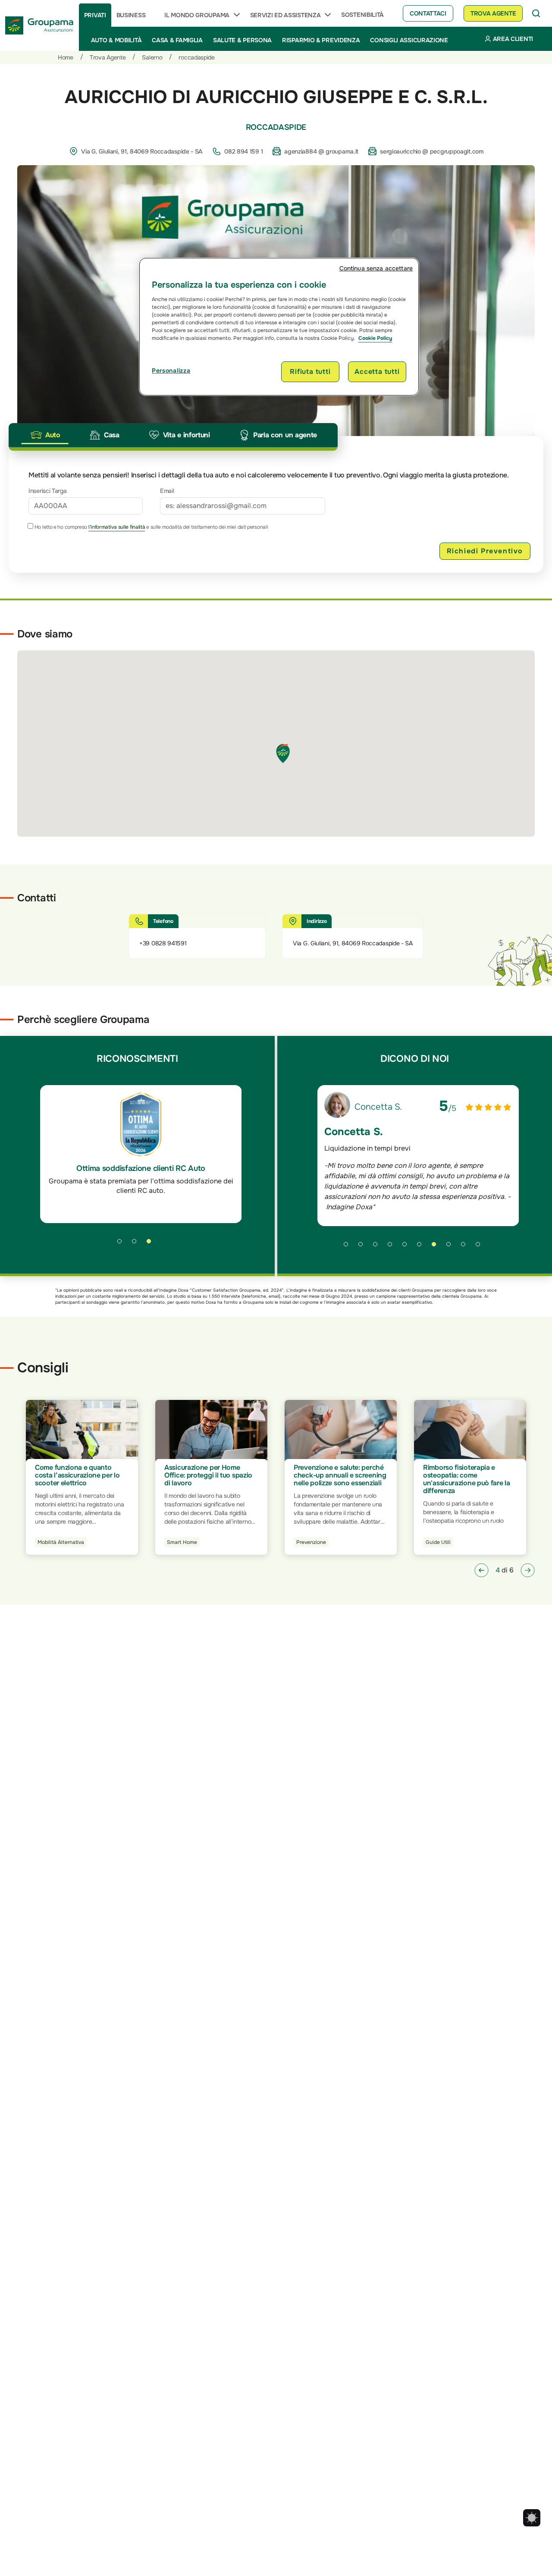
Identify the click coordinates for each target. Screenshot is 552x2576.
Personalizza (171, 370)
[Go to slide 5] (408, 1247)
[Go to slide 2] (137, 1244)
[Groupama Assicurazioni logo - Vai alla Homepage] (39, 25)
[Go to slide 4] (393, 1247)
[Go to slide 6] (422, 1247)
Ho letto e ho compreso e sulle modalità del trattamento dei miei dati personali (151, 527)
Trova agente (493, 13)
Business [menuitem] (131, 15)
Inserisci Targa (48, 491)
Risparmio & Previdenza (321, 40)
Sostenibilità (362, 15)
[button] (481, 1570)
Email (167, 491)
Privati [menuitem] (95, 15)
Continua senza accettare (376, 268)
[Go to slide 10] (481, 1247)
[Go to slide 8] (452, 1247)
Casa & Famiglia (177, 40)
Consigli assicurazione (409, 40)
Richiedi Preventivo (485, 551)
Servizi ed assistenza (285, 15)
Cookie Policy (375, 338)
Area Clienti (513, 39)
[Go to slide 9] (466, 1247)
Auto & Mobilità (116, 40)
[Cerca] (536, 13)
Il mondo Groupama (197, 15)
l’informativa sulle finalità (117, 527)
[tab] (45, 435)
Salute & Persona (242, 40)
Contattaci (428, 13)
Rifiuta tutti (310, 372)
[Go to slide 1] (122, 1244)
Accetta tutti (377, 372)
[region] (279, 326)
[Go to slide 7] (437, 1247)
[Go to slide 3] (152, 1244)
